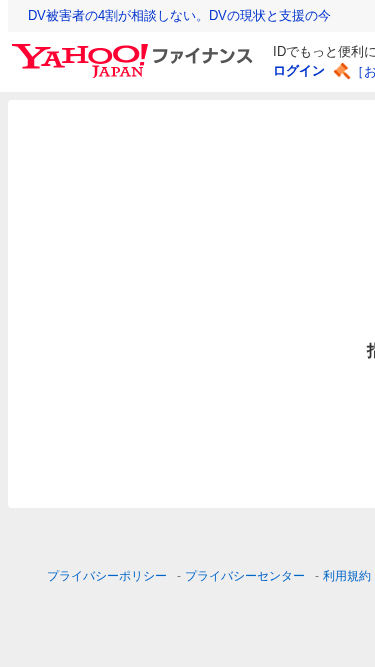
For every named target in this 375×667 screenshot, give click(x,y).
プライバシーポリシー (107, 576)
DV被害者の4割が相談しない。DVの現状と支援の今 (179, 15)
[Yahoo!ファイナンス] (135, 49)
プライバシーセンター (245, 576)
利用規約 (347, 576)
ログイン (299, 70)
